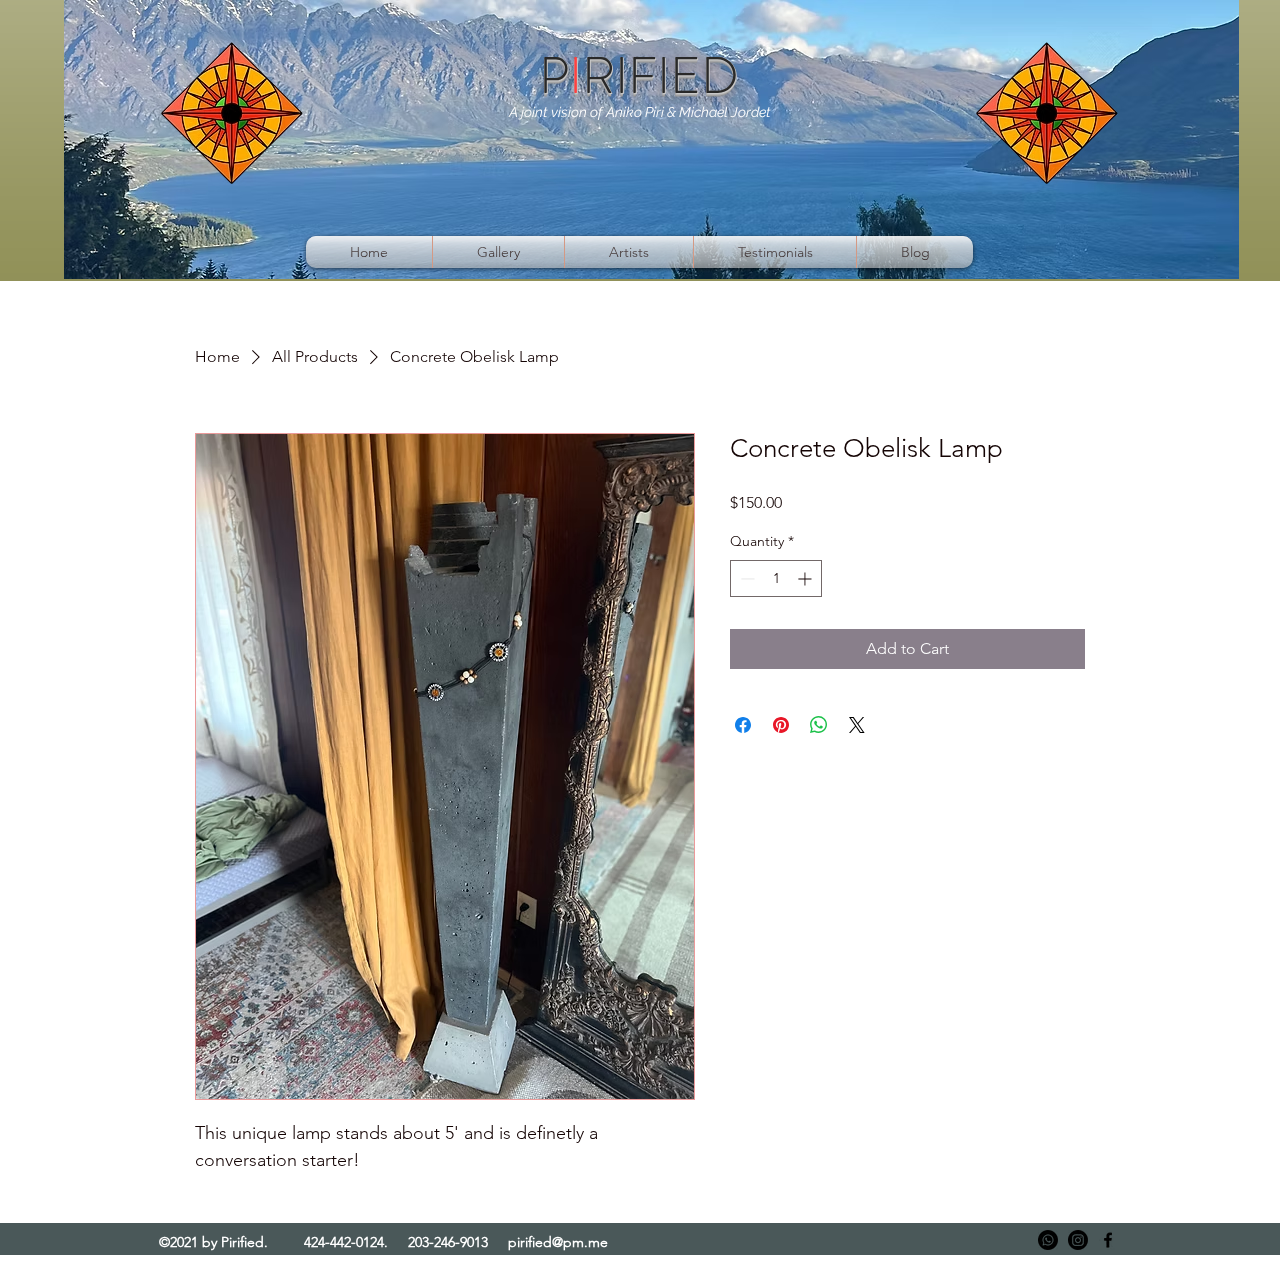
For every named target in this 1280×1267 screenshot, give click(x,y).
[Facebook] (1108, 1240)
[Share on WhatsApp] (819, 725)
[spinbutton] (776, 578)
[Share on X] (857, 725)
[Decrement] (745, 578)
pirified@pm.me (558, 1242)
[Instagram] (1078, 1240)
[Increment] (806, 578)
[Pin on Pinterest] (781, 725)
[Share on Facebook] (743, 725)
